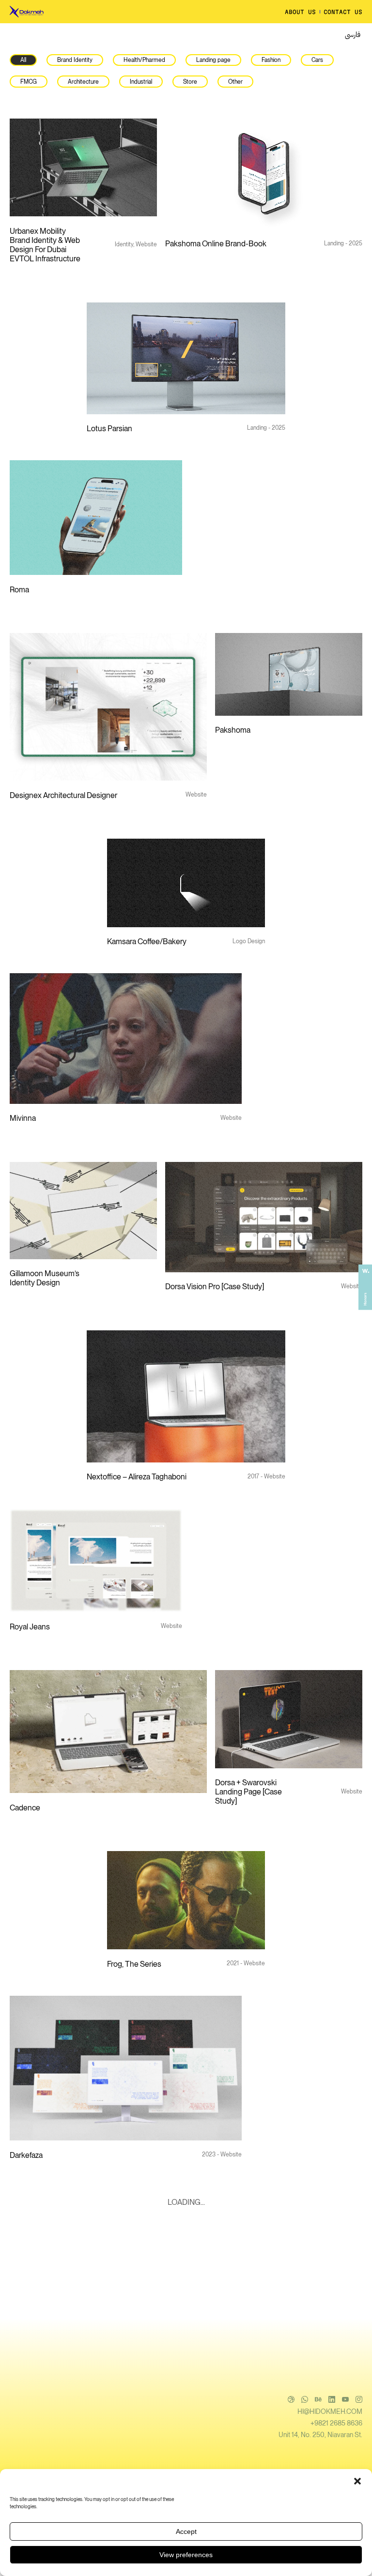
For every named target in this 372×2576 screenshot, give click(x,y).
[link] (353, 36)
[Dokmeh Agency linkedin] (57, 35)
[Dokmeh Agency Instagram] (86, 35)
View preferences (186, 2555)
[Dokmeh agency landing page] (31, 12)
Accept (186, 2531)
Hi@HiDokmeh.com (330, 2411)
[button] (357, 2481)
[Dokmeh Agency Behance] (43, 35)
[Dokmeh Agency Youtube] (72, 35)
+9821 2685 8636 (336, 2423)
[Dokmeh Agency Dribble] (14, 35)
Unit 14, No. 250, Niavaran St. (320, 2435)
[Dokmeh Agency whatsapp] (28, 35)
